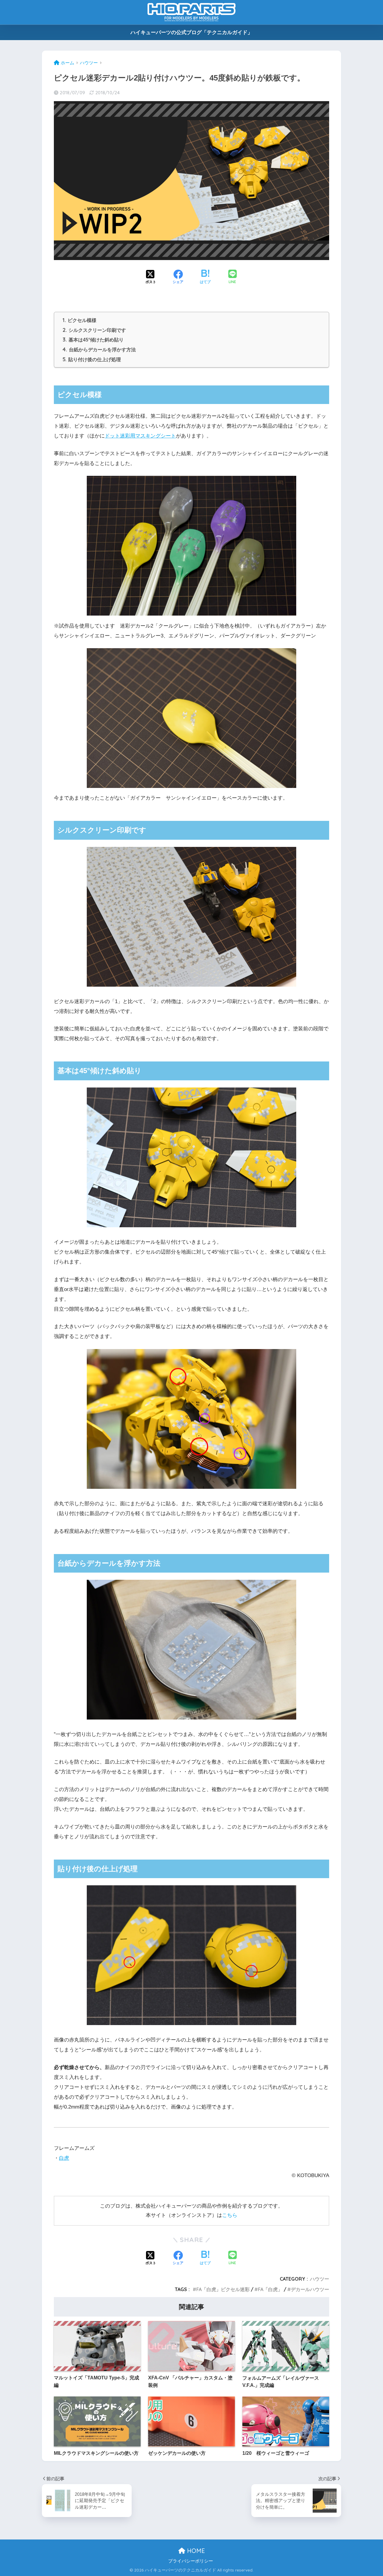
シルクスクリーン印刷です (94, 330)
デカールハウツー (310, 2289)
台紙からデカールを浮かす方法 (99, 350)
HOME (195, 2551)
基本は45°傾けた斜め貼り (93, 340)
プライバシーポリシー (191, 2561)
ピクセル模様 (79, 320)
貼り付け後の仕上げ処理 (92, 359)
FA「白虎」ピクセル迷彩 (223, 2289)
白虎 (64, 2158)
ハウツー (320, 2279)
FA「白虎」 (270, 2289)
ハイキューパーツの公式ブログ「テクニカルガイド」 (191, 32)
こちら (230, 2215)
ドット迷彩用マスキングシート (140, 436)
